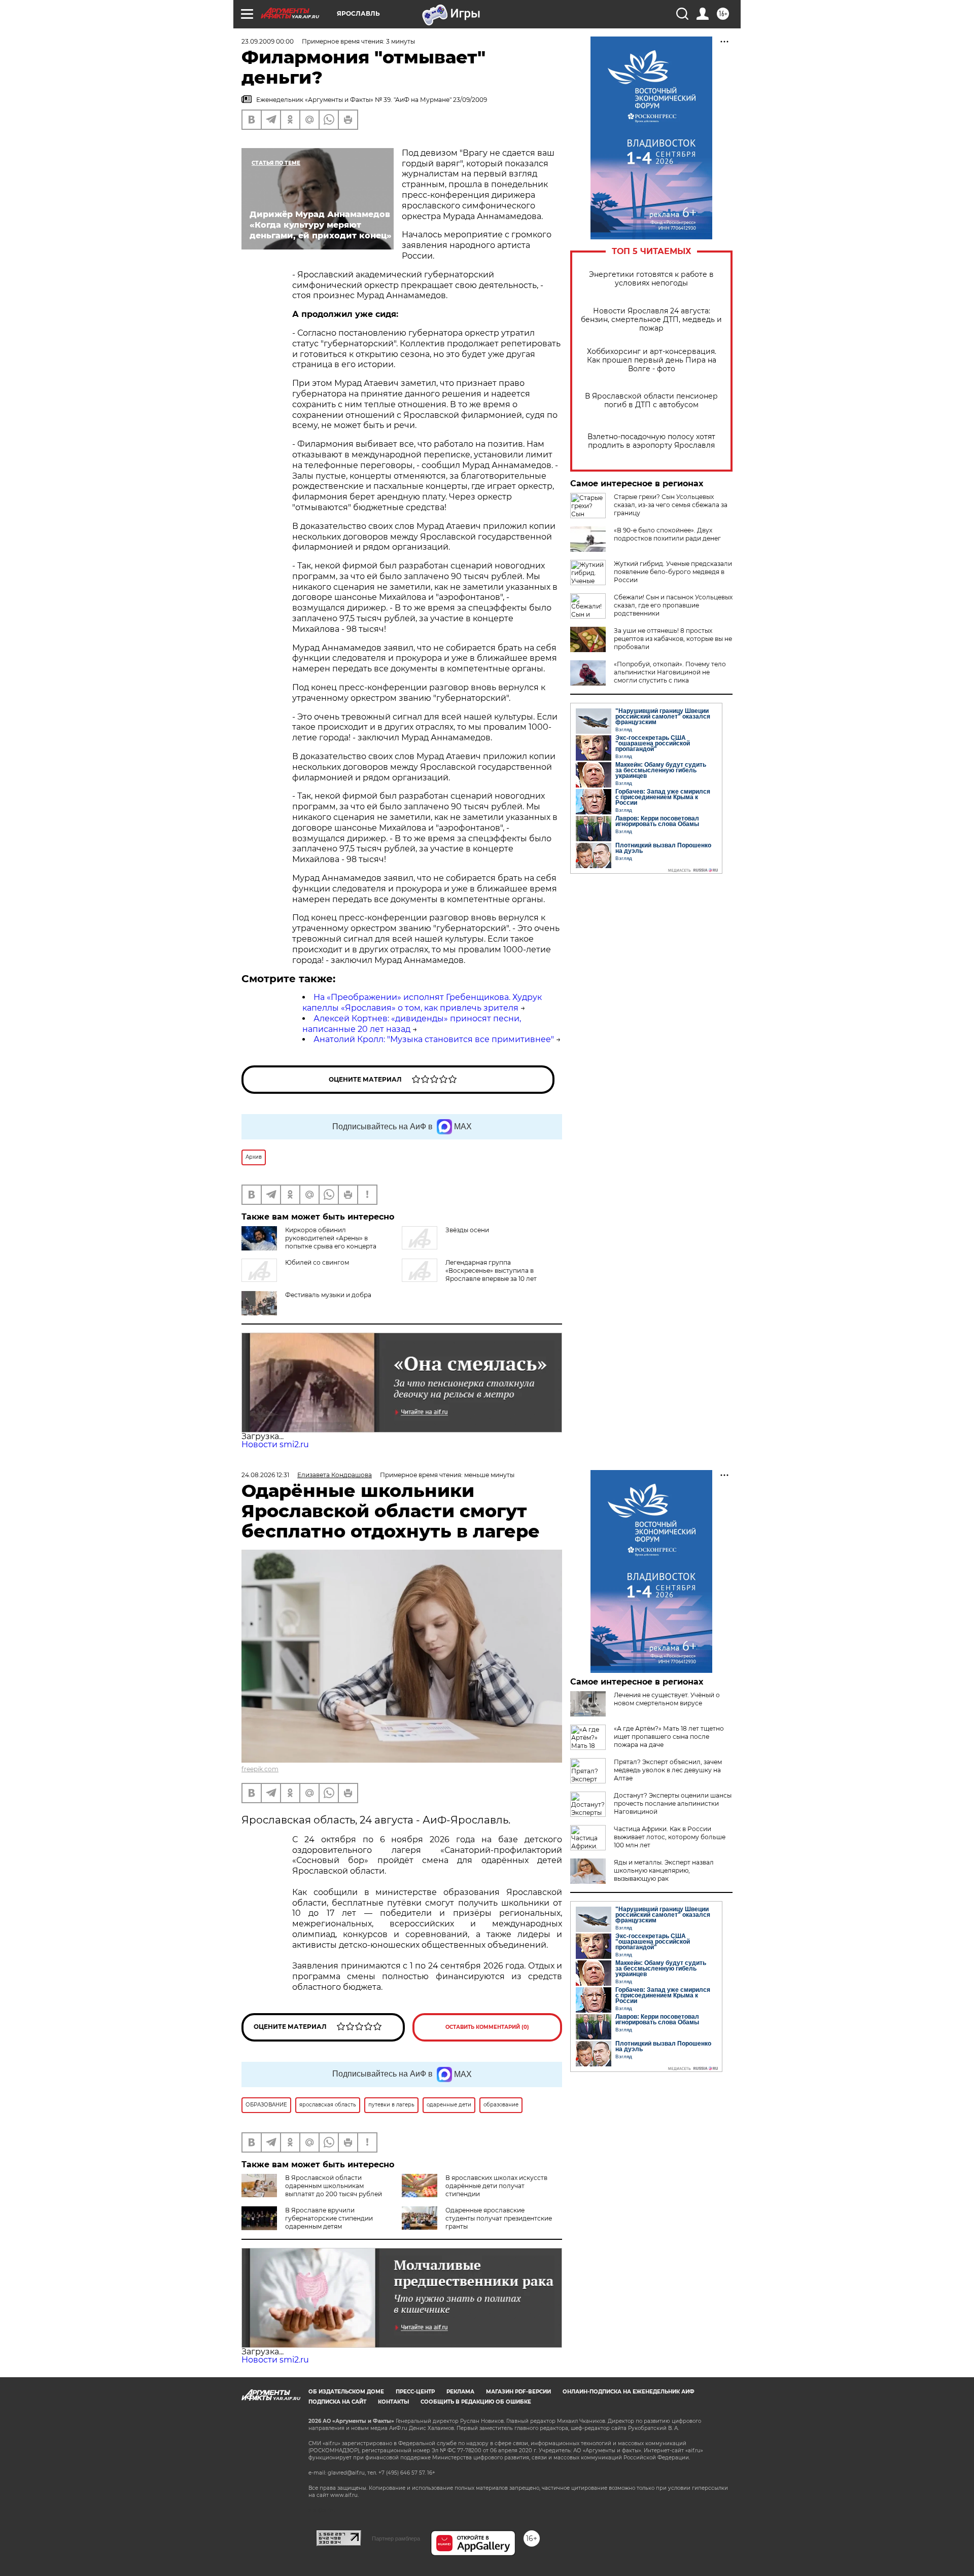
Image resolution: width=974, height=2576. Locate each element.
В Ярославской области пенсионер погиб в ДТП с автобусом (651, 401)
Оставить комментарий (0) (487, 2027)
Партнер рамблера (396, 2538)
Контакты (393, 2402)
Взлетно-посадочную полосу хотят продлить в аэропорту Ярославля (651, 441)
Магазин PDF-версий (518, 2392)
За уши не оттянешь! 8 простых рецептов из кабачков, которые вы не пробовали (673, 639)
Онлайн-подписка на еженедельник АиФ (629, 2392)
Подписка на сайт (337, 2402)
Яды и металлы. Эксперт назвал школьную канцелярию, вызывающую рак (664, 1870)
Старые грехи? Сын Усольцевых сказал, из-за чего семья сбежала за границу (671, 505)
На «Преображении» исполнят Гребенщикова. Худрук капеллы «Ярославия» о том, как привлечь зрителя (422, 1003)
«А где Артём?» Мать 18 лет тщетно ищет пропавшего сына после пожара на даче (669, 1737)
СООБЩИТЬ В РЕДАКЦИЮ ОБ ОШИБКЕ (476, 2402)
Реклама (460, 2392)
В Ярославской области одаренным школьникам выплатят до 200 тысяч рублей (334, 2186)
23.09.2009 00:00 (268, 41)
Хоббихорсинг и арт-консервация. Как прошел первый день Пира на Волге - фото (652, 360)
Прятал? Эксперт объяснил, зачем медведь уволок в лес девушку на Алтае (668, 1770)
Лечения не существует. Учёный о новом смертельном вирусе (667, 1699)
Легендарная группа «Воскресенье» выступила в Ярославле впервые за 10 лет (491, 1271)
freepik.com (260, 1769)
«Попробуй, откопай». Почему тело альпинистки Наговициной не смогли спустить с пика (670, 672)
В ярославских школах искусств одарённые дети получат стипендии (496, 2186)
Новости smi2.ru (275, 1444)
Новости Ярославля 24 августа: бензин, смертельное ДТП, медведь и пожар (651, 320)
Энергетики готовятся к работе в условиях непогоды (651, 279)
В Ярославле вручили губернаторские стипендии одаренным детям (329, 2218)
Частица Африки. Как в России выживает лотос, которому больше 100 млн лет (670, 1837)
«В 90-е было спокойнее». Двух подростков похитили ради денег (667, 534)
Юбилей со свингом (317, 1262)
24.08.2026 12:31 (265, 1475)
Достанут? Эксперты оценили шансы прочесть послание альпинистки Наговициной (673, 1803)
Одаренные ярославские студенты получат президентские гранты (499, 2218)
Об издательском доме (346, 2392)
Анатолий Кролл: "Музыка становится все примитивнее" (434, 1039)
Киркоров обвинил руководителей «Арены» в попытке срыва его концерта (331, 1238)
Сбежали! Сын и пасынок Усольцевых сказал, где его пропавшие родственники (673, 605)
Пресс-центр (415, 2392)
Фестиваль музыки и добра (328, 1295)
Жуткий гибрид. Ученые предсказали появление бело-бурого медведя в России (673, 572)
